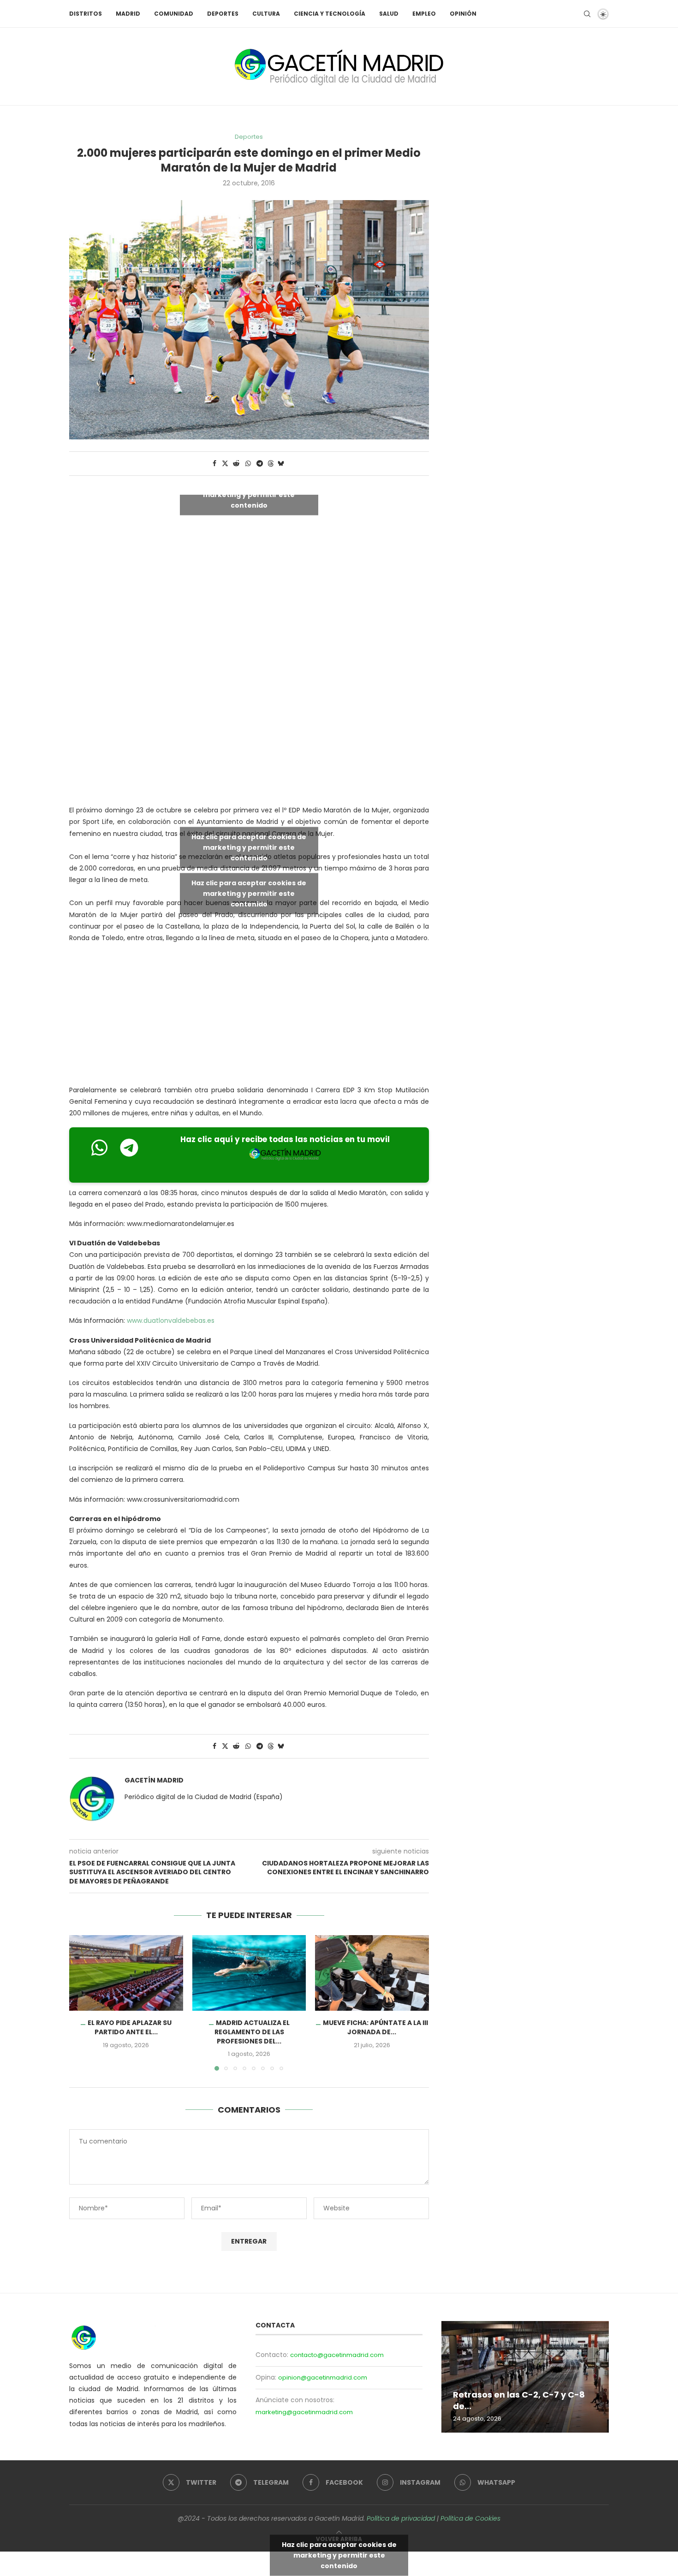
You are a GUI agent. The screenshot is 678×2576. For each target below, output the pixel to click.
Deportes (223, 14)
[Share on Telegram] (260, 464)
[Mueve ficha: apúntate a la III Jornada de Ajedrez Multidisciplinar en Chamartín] (372, 1973)
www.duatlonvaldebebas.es (171, 1321)
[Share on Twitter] (225, 464)
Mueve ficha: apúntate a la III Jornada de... (375, 2027)
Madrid (128, 14)
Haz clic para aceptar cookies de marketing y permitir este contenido (249, 495)
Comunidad (174, 14)
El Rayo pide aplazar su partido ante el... (130, 2027)
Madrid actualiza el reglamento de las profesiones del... (252, 2032)
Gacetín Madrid (154, 1780)
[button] (82, 2002)
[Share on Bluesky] (281, 464)
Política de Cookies (470, 2518)
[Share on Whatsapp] (248, 464)
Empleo (424, 14)
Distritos (86, 14)
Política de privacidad (401, 2518)
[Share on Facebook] (214, 464)
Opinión (463, 14)
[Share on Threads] (271, 464)
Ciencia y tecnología (330, 14)
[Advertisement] (254, 720)
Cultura (266, 14)
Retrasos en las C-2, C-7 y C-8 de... (519, 2400)
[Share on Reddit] (236, 464)
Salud (389, 14)
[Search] (587, 14)
